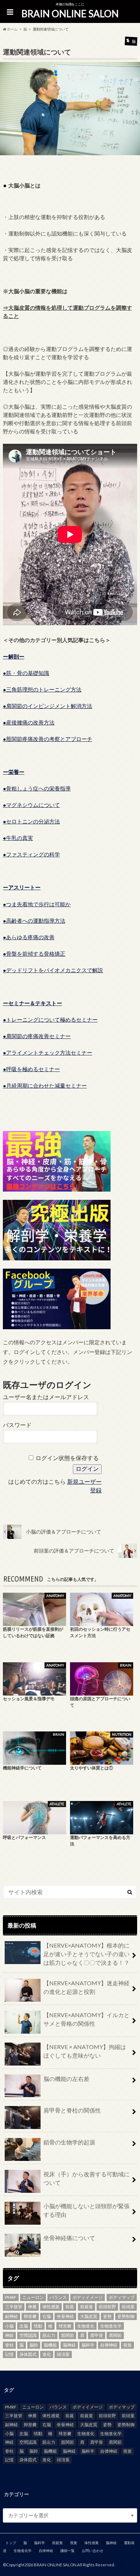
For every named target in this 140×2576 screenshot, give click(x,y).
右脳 (47, 2316)
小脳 (9, 2326)
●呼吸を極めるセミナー (31, 1069)
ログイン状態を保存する (67, 1458)
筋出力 (49, 2335)
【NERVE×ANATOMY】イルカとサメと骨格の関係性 (87, 2019)
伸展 (32, 2307)
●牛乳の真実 (18, 838)
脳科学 (88, 2345)
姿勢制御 (126, 2316)
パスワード (17, 1425)
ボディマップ (122, 2297)
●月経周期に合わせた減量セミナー (45, 1085)
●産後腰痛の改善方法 (29, 722)
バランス (58, 2297)
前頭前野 (107, 2307)
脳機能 (50, 2345)
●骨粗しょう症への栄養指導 (37, 788)
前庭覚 (87, 2307)
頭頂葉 (63, 2354)
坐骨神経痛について (69, 2238)
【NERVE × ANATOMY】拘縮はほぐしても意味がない (85, 2051)
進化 (47, 2354)
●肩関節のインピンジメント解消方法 (48, 706)
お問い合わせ (93, 2551)
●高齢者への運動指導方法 (34, 921)
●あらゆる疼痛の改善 (29, 937)
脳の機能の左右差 (66, 2079)
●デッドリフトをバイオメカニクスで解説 (53, 970)
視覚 (127, 2345)
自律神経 (109, 2345)
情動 (38, 2326)
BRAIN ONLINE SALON (70, 14)
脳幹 (34, 2345)
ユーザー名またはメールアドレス (46, 1397)
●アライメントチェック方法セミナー (48, 1052)
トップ (11, 2543)
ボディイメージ (88, 2297)
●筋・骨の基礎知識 (26, 673)
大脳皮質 (89, 2316)
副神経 (11, 2316)
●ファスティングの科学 (31, 854)
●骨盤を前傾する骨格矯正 (34, 954)
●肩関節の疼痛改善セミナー (37, 1036)
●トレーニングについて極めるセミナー (50, 1020)
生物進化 (86, 2326)
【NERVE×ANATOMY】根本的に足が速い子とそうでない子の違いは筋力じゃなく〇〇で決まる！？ (87, 1954)
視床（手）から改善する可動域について (87, 2178)
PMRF (11, 2297)
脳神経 (69, 2345)
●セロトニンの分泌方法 (31, 821)
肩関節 (115, 2335)
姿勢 (107, 2316)
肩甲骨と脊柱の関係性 (72, 2110)
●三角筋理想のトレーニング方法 (42, 689)
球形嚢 (65, 2326)
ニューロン (33, 2297)
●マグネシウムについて (31, 805)
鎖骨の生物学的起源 (69, 2142)
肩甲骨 (97, 2335)
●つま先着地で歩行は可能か (37, 904)
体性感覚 (51, 2307)
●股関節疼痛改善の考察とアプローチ (48, 739)
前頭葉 (128, 2307)
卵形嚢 (30, 2316)
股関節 (67, 2335)
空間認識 (28, 2335)
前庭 (70, 2307)
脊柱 (9, 2345)
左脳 (24, 2326)
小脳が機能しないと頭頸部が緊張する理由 (87, 2210)
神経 (9, 2335)
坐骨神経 (65, 2316)
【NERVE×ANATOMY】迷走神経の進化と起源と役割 (87, 1987)
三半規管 (14, 2307)
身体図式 (28, 2354)
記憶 (9, 2354)
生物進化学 (111, 2326)
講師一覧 (67, 2551)
